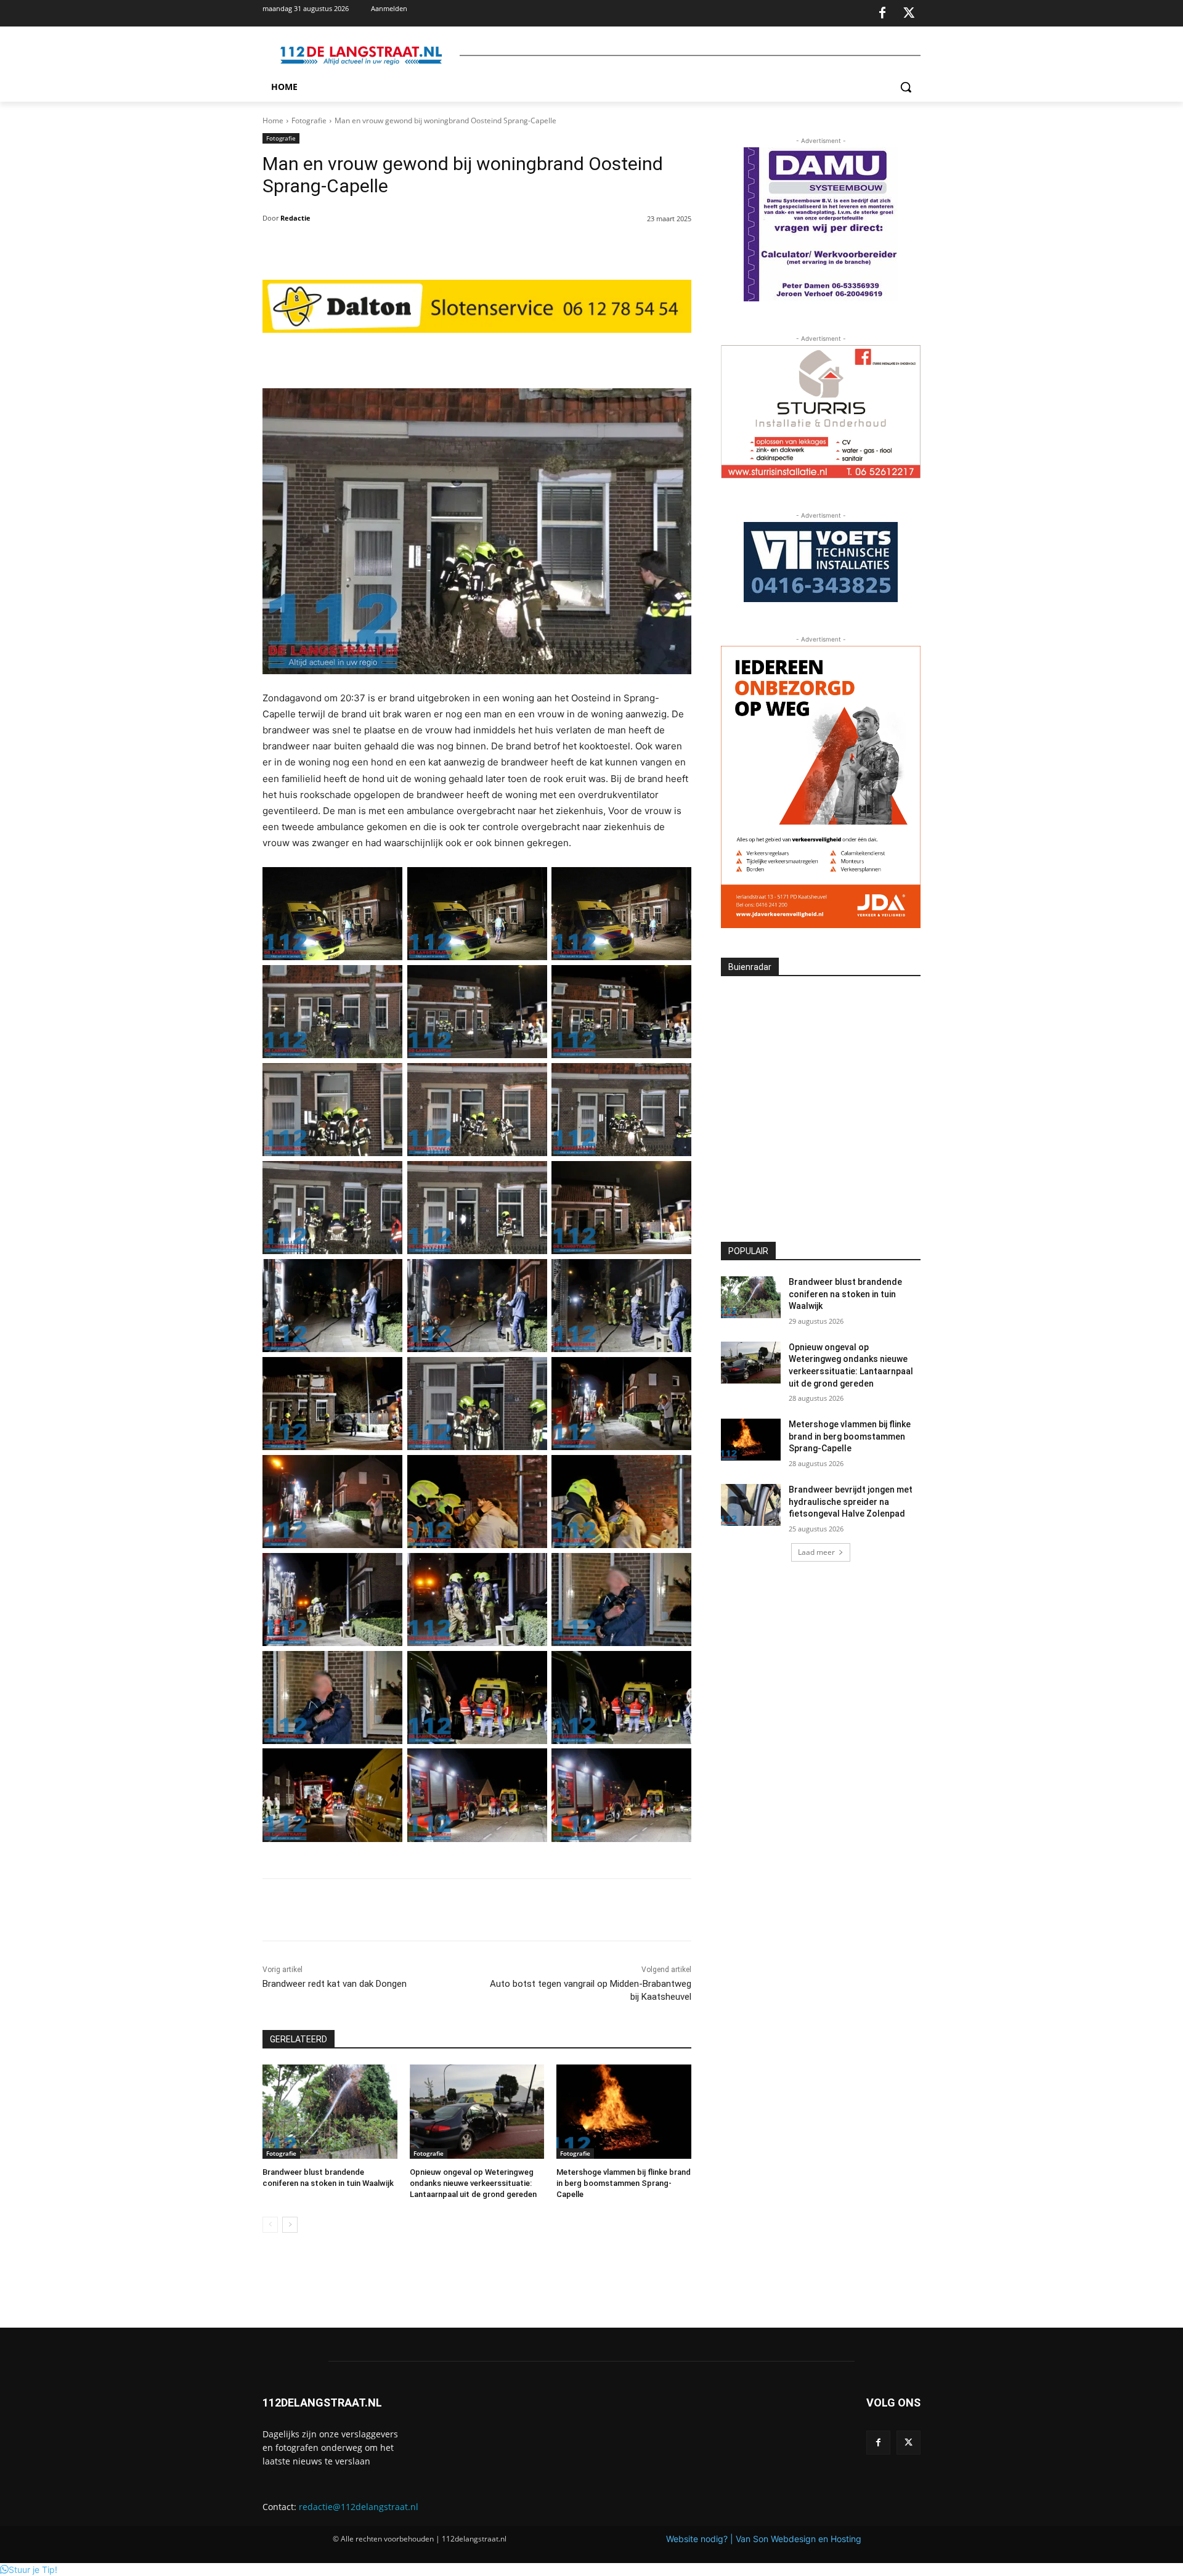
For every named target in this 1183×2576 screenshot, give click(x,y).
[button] (906, 87)
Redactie (295, 218)
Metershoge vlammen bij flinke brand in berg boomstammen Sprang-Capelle (624, 2183)
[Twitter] (909, 14)
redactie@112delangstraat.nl (359, 2507)
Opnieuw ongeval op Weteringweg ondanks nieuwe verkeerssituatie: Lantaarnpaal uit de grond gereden (473, 2183)
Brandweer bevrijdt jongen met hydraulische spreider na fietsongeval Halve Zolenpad (851, 1502)
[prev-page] (270, 2225)
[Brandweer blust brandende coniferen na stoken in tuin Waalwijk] (330, 2112)
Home (273, 120)
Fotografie (309, 120)
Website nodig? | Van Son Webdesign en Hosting (764, 2539)
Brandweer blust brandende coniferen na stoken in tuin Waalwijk (845, 1294)
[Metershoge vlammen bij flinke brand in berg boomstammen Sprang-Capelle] (624, 2112)
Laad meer (816, 1552)
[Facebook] (882, 14)
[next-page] (290, 2225)
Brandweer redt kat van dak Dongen (335, 1984)
